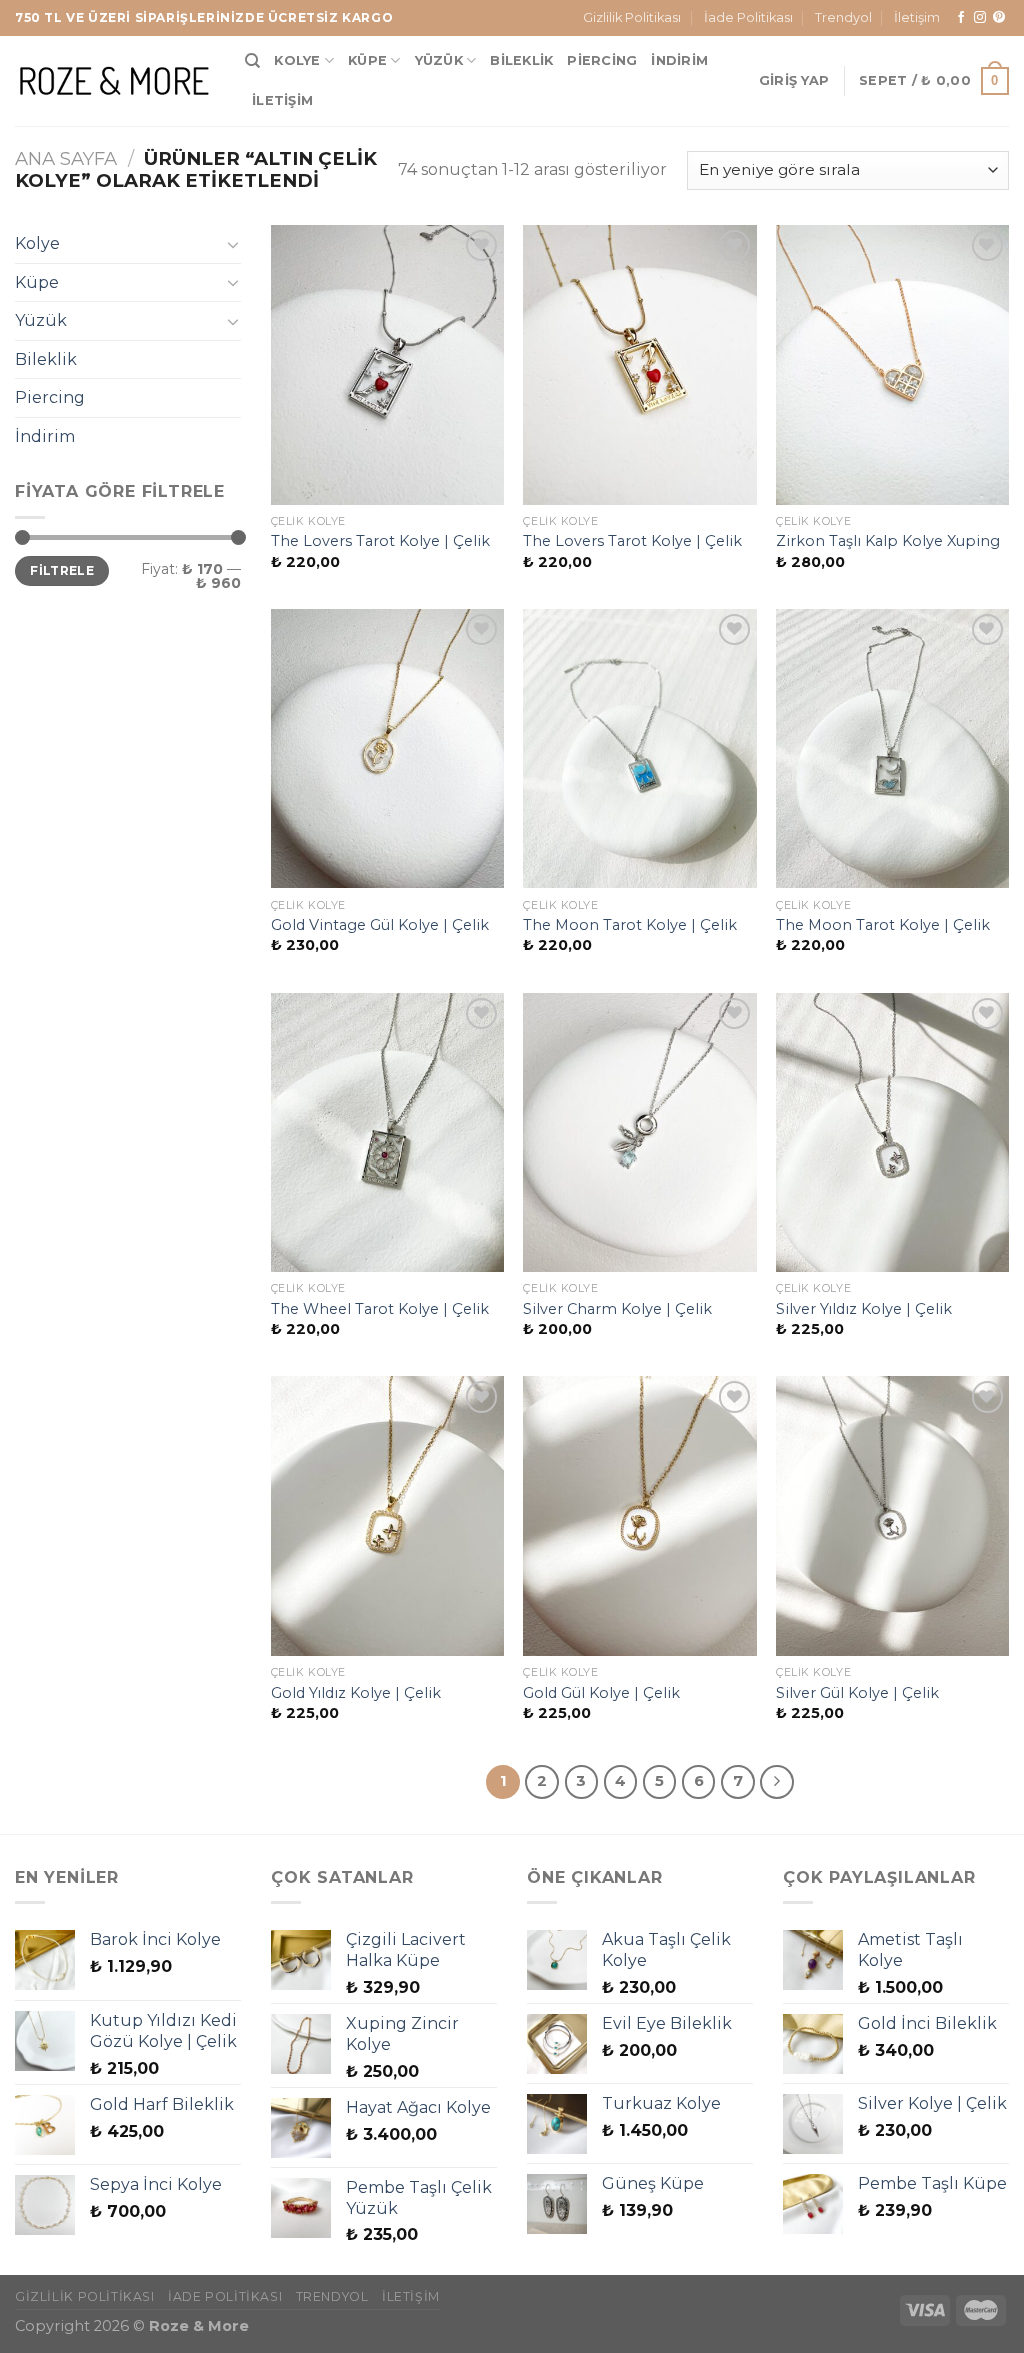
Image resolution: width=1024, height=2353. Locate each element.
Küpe (367, 60)
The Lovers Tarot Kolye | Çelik (380, 541)
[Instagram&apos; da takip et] (980, 18)
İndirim (679, 60)
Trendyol (843, 17)
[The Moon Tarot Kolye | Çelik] (639, 749)
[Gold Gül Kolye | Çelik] (639, 1516)
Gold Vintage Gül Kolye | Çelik (380, 925)
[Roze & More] (115, 80)
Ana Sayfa (66, 158)
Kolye (297, 60)
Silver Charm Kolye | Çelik (617, 1309)
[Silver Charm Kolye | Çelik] (639, 1133)
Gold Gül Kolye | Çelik (601, 1693)
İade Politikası (748, 17)
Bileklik (521, 60)
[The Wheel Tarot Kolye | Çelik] (387, 1133)
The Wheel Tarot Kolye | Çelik (380, 1309)
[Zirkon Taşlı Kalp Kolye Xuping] (892, 365)
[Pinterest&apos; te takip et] (999, 18)
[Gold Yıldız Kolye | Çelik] (387, 1516)
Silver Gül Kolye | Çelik (857, 1693)
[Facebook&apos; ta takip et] (961, 18)
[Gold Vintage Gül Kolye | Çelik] (387, 749)
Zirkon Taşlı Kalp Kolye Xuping (888, 541)
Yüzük (439, 60)
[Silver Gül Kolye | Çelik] (892, 1516)
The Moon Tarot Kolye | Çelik (630, 925)
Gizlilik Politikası (632, 17)
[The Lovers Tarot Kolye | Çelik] (387, 365)
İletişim (917, 17)
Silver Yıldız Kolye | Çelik (864, 1309)
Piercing (602, 60)
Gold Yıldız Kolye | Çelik (356, 1693)
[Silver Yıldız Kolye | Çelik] (892, 1133)
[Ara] (252, 61)
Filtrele (62, 570)
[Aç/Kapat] (233, 244)
